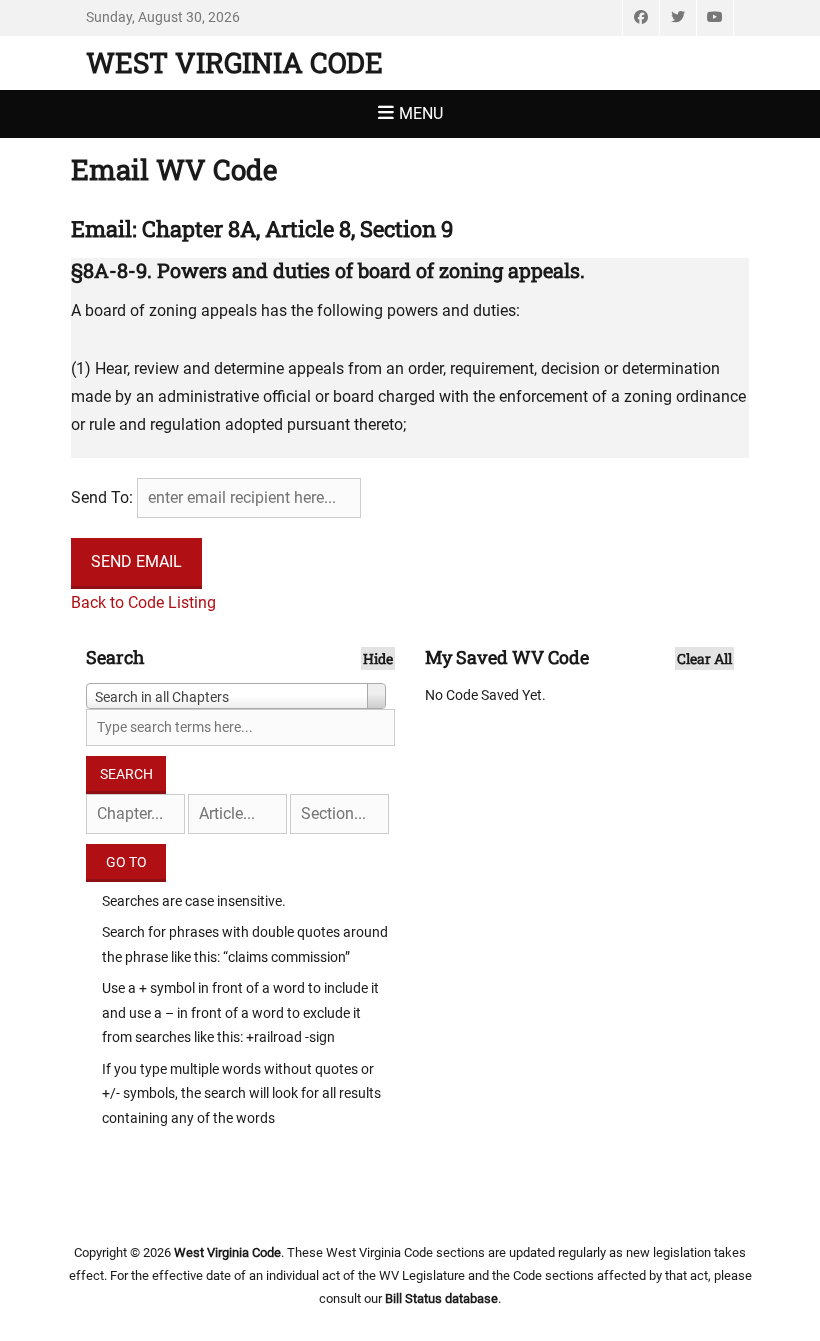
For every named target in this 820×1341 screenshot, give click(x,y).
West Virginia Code (234, 62)
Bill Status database (441, 1298)
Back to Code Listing (143, 602)
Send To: (102, 497)
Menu (421, 113)
